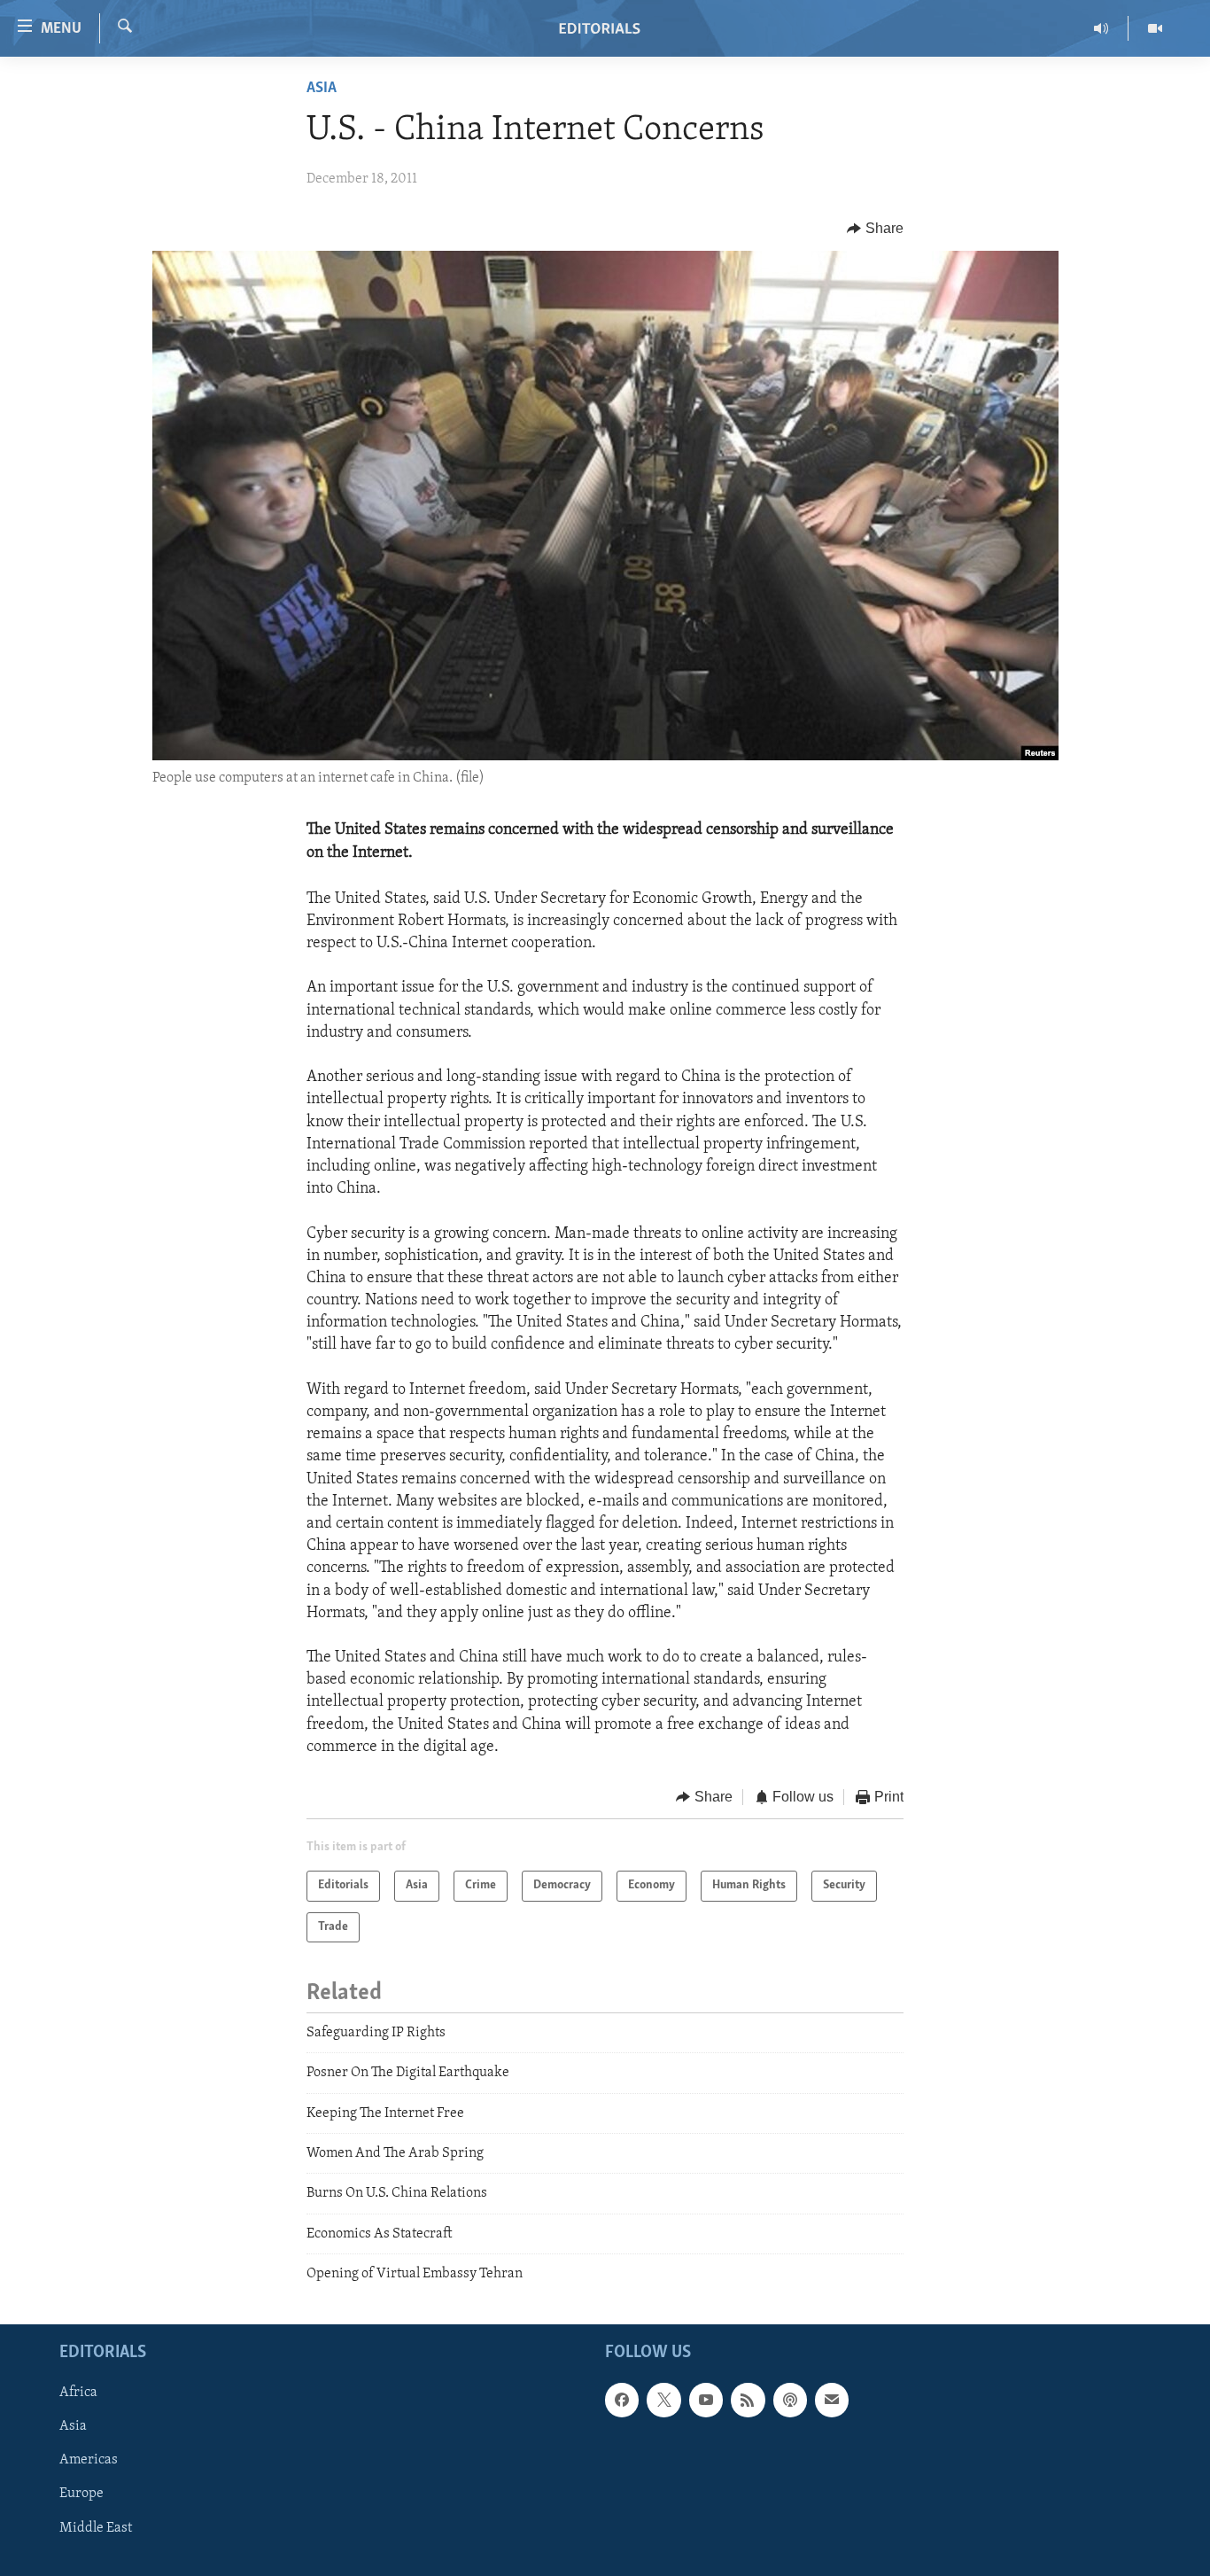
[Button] (875, 229)
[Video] (1155, 28)
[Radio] (1101, 28)
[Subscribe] (832, 2400)
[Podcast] (790, 2400)
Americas (89, 2460)
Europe (81, 2494)
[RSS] (748, 2400)
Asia (322, 89)
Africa (78, 2393)
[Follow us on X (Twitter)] (663, 2400)
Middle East (96, 2527)
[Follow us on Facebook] (622, 2400)
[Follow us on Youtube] (706, 2400)
